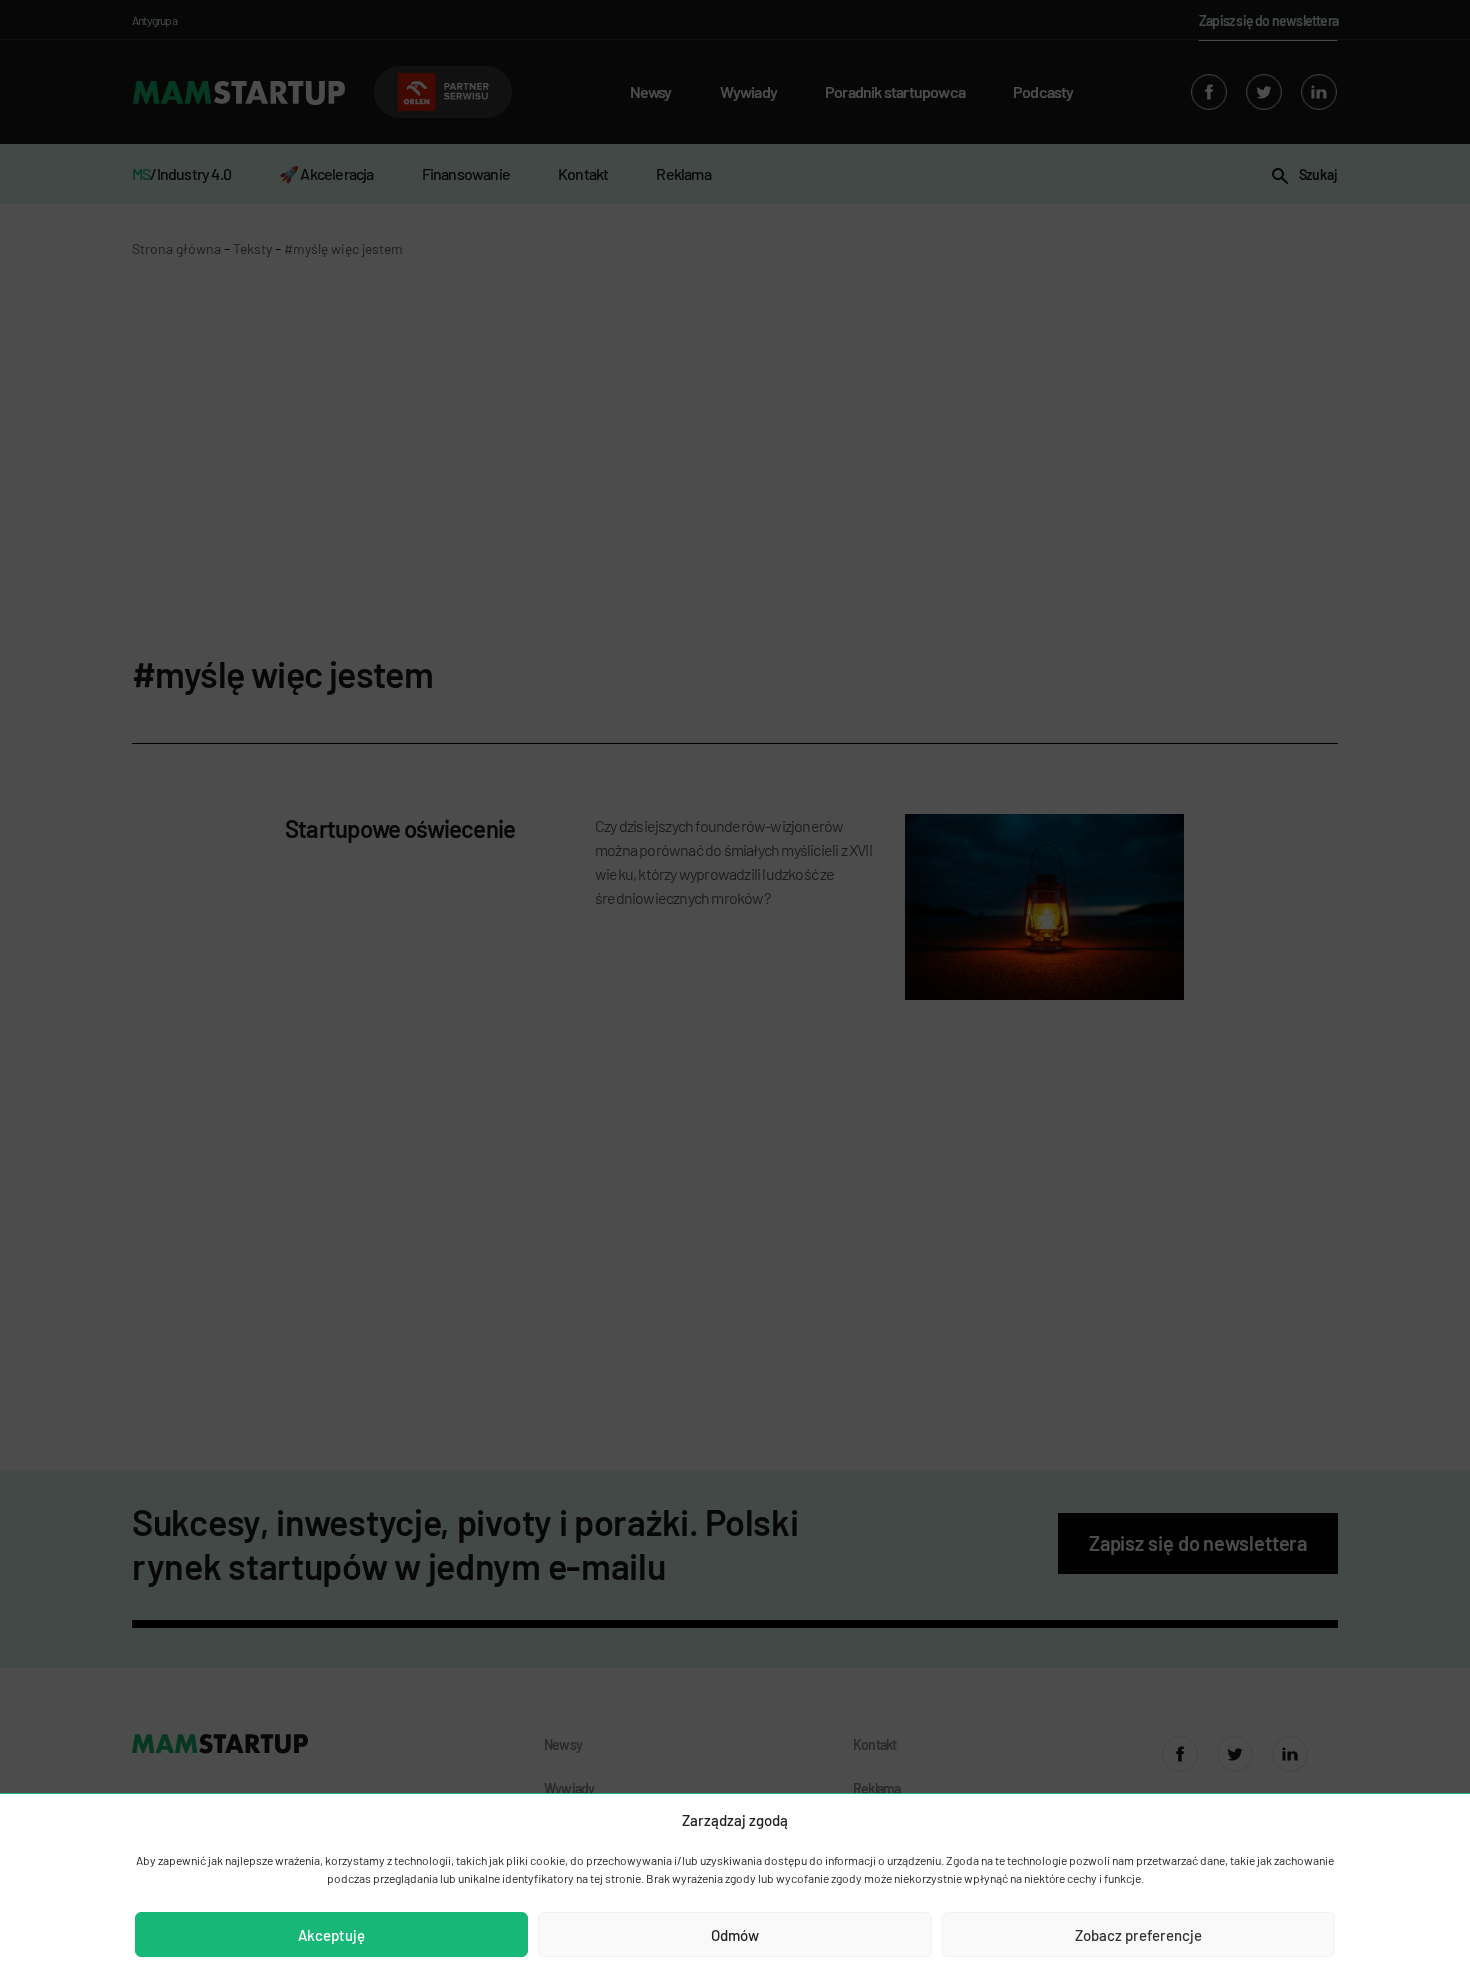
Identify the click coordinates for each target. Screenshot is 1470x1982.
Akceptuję (331, 1935)
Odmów (735, 1935)
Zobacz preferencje (1138, 1935)
